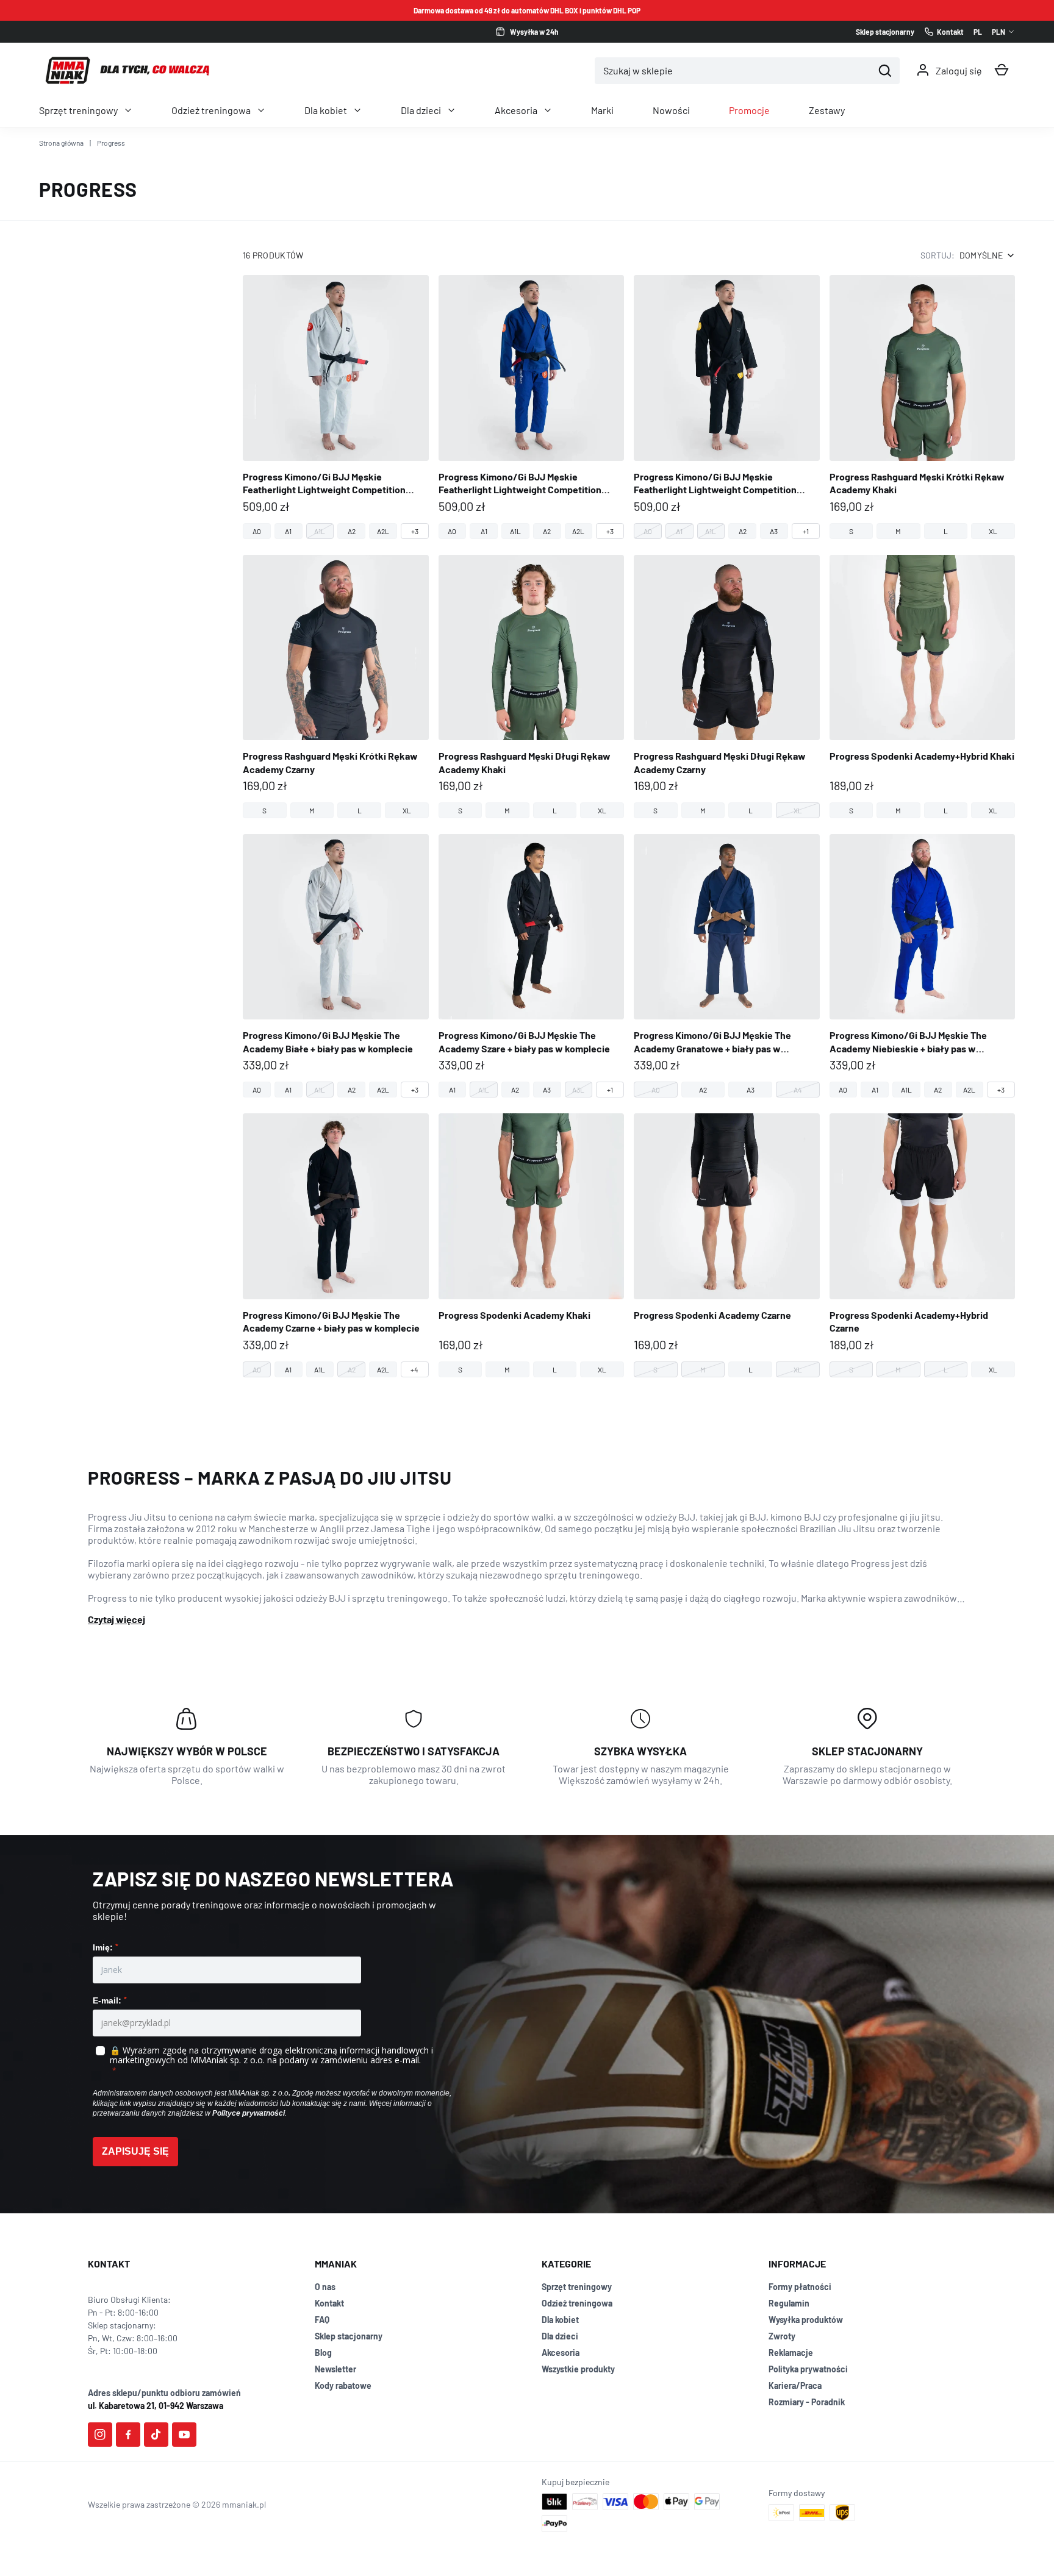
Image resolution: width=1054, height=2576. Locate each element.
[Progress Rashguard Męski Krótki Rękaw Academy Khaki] (923, 407)
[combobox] (734, 71)
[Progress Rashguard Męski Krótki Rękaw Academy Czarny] (336, 687)
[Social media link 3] (156, 2435)
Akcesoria (516, 110)
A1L (320, 531)
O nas (325, 2287)
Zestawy (827, 110)
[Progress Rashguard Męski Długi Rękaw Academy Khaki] (532, 687)
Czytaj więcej (117, 1619)
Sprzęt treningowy (78, 110)
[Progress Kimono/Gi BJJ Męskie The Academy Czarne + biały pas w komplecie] (336, 1245)
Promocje (749, 110)
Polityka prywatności (808, 2369)
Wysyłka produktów (806, 2320)
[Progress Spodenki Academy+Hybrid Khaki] (923, 687)
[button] (1002, 70)
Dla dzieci (421, 110)
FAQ (322, 2320)
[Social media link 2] (128, 2435)
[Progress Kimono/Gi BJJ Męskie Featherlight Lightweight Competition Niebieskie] (532, 407)
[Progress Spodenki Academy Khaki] (532, 1245)
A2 (352, 531)
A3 (774, 531)
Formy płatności (800, 2287)
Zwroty (782, 2336)
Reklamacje (791, 2353)
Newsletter (335, 2369)
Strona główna (61, 143)
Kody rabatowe (343, 2385)
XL (993, 531)
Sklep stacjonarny (349, 2336)
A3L (578, 1090)
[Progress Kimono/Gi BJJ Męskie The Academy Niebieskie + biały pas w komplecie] (923, 966)
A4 (798, 1090)
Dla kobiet (326, 110)
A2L (383, 531)
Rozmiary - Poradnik (807, 2402)
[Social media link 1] (100, 2435)
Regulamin (789, 2303)
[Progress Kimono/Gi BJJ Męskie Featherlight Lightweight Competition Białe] (336, 407)
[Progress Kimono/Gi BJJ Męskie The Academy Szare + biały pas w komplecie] (532, 966)
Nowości (671, 110)
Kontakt (329, 2303)
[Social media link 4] (184, 2435)
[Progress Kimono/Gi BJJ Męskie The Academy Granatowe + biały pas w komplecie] (727, 966)
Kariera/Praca (795, 2385)
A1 (288, 531)
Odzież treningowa (211, 110)
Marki (602, 110)
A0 (257, 531)
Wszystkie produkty (578, 2369)
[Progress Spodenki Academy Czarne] (727, 1245)
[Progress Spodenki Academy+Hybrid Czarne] (923, 1245)
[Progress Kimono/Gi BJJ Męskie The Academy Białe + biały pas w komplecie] (336, 966)
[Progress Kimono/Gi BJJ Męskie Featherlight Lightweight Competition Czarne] (727, 407)
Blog (323, 2353)
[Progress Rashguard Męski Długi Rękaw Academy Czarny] (727, 687)
